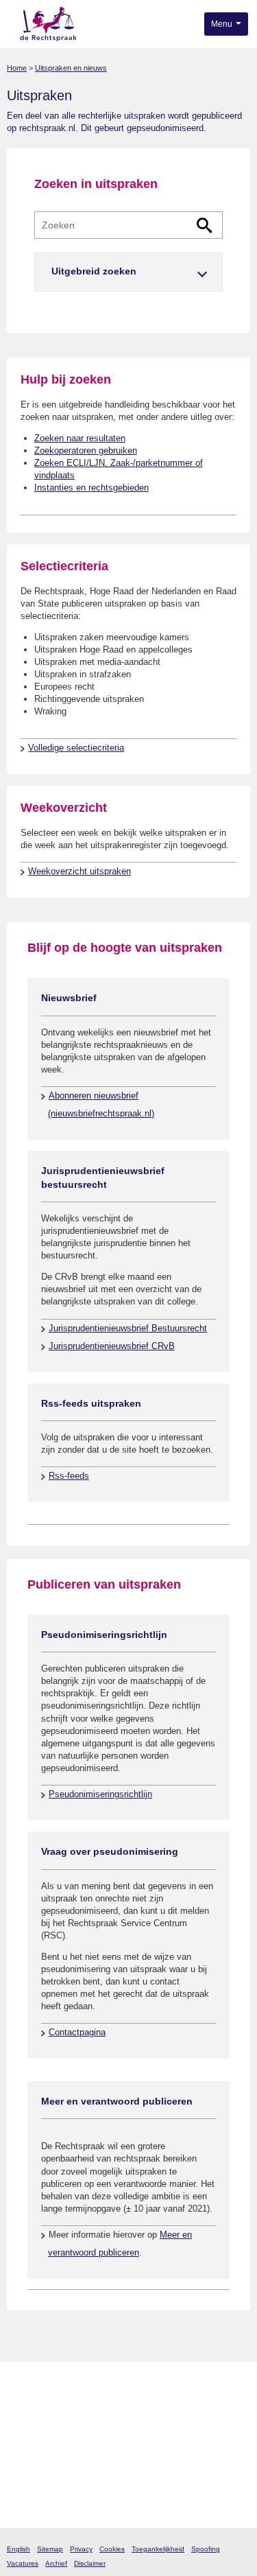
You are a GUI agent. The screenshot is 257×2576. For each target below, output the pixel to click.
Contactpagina (77, 2032)
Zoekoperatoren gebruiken (86, 450)
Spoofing (206, 2549)
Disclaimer (90, 2563)
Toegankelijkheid (158, 2549)
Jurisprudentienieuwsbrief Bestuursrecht (128, 1328)
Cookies (112, 2549)
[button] (128, 272)
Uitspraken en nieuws (71, 68)
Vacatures (23, 2563)
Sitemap (50, 2549)
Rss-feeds (69, 1476)
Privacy (81, 2549)
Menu (223, 24)
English (19, 2549)
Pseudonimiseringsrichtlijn (100, 1794)
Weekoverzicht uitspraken (79, 871)
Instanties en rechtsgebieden (91, 488)
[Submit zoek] (205, 225)
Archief (56, 2563)
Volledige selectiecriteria (76, 748)
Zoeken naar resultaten (80, 438)
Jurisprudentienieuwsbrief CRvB (112, 1346)
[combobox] (128, 225)
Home (17, 68)
